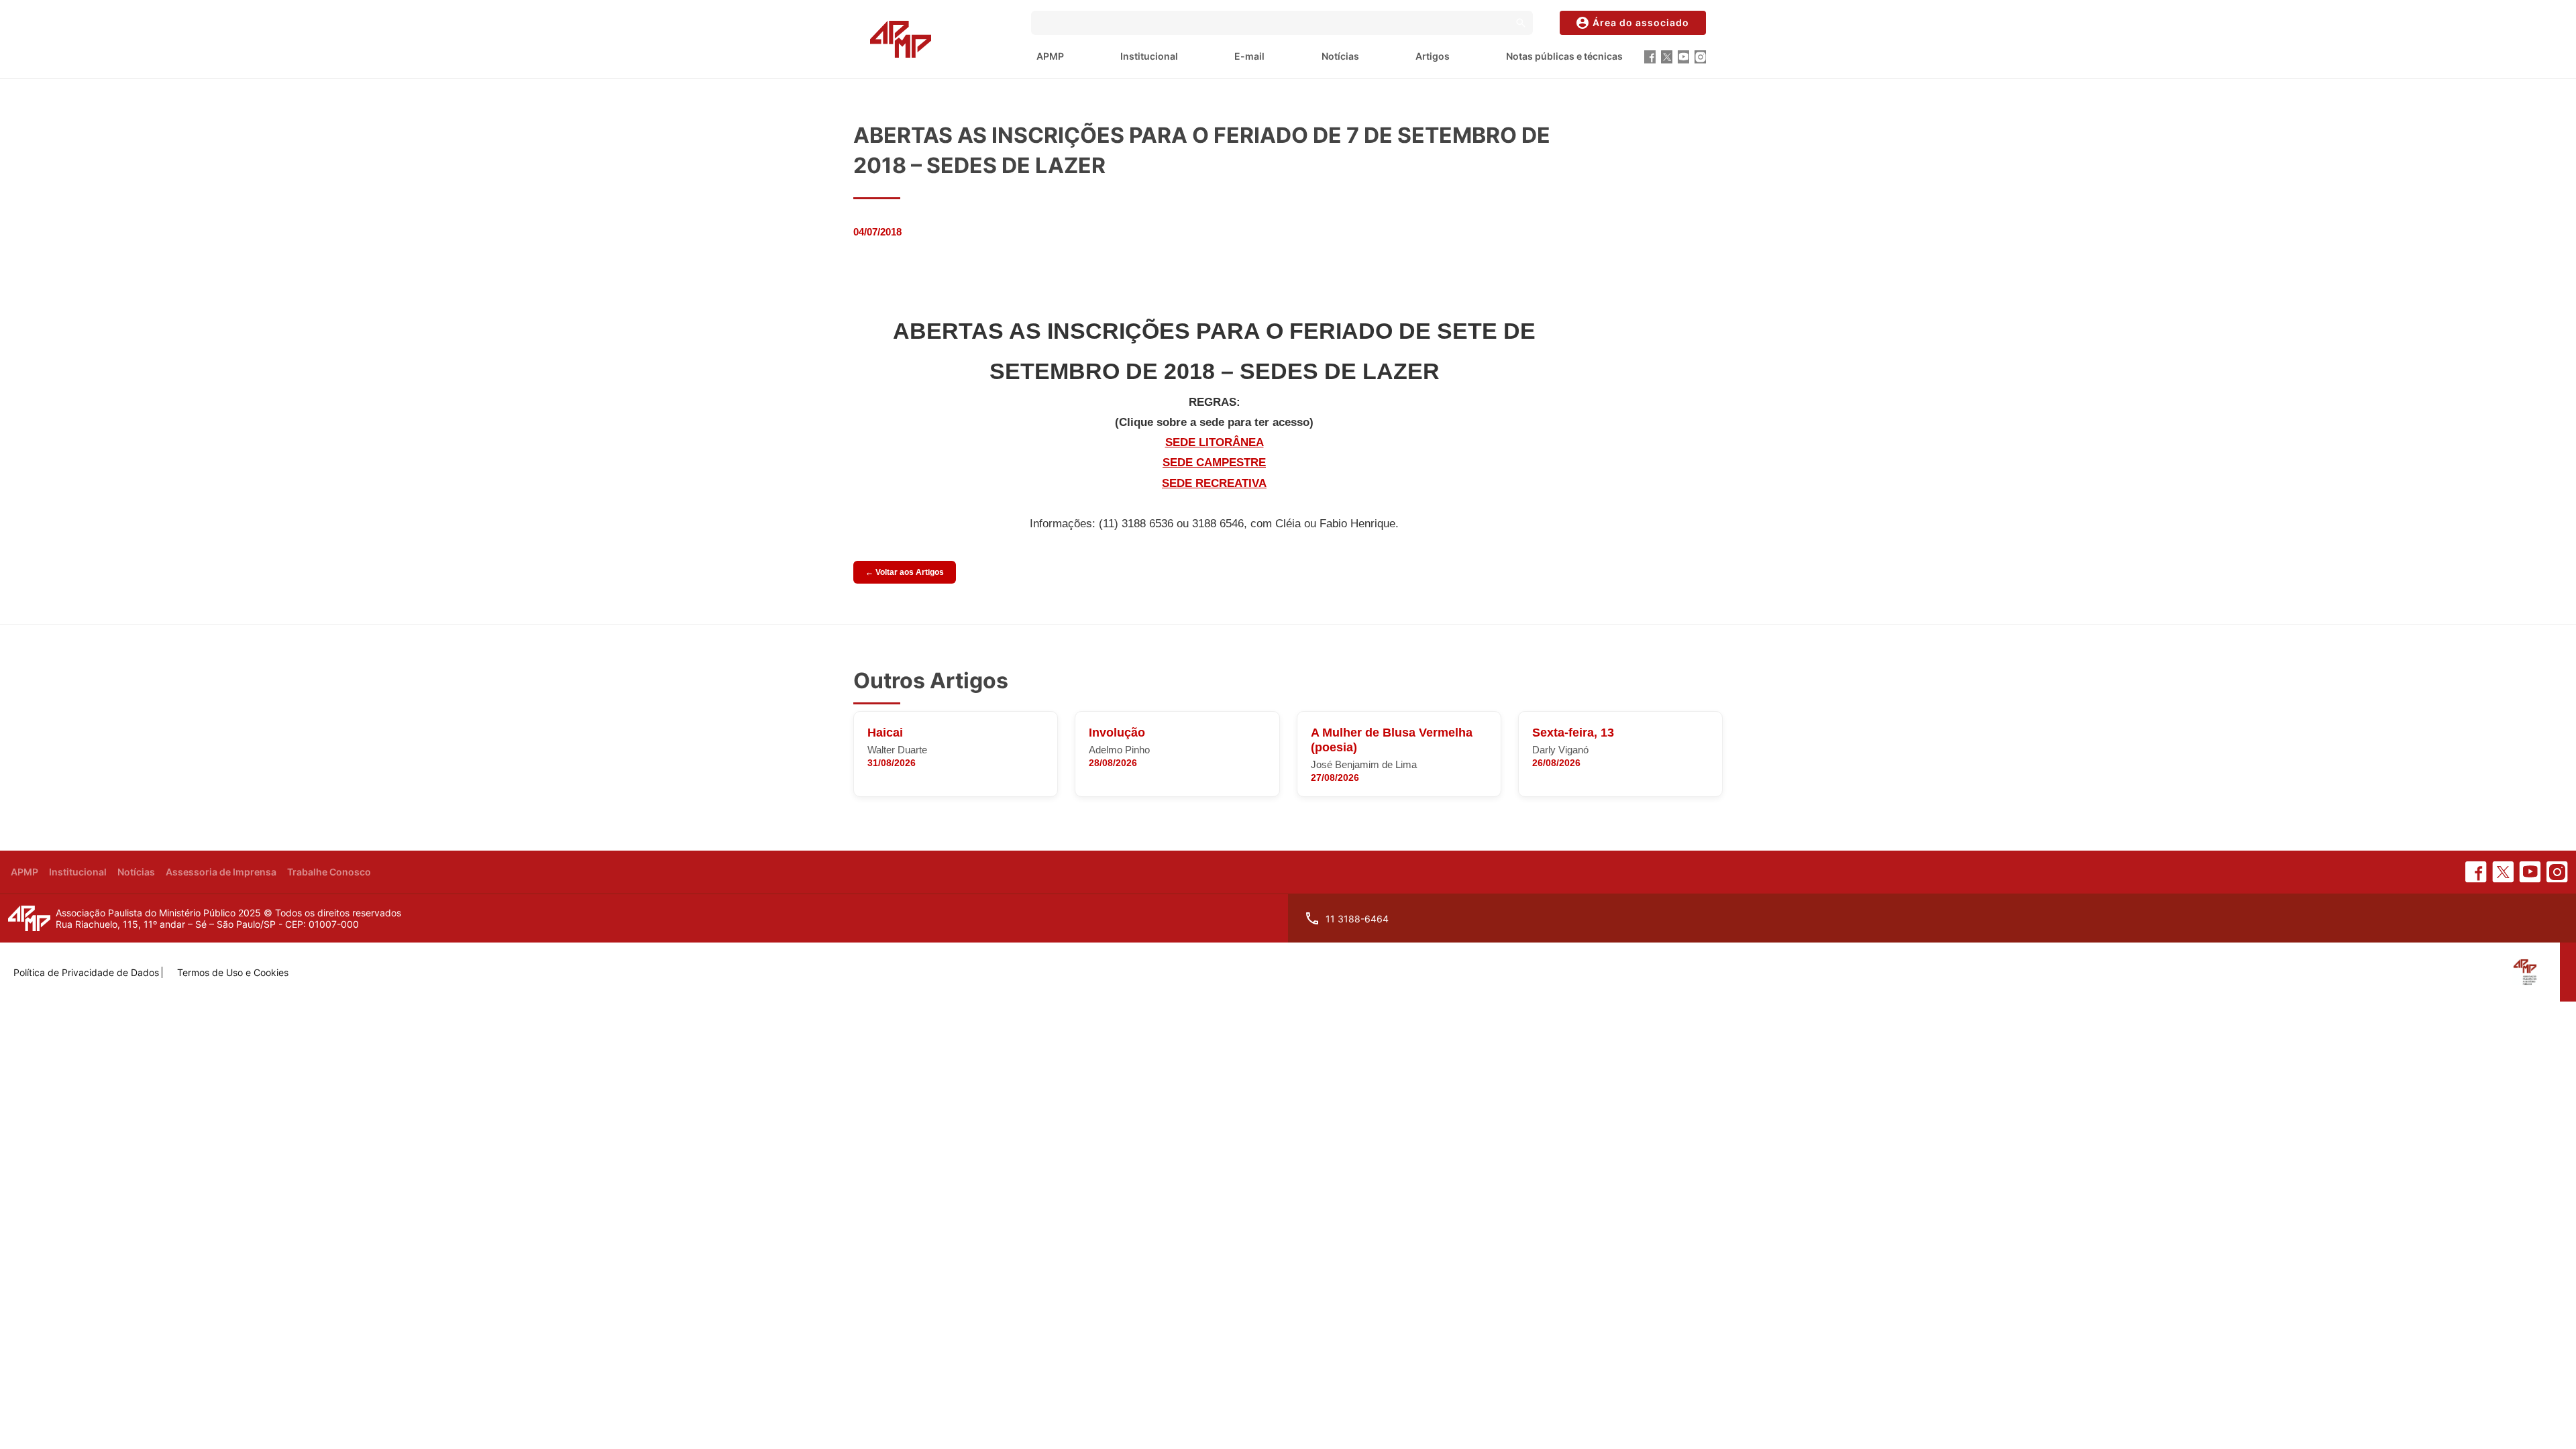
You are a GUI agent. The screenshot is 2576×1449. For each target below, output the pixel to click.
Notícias (1340, 56)
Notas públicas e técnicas (1564, 56)
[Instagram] (1700, 57)
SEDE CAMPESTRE (1214, 463)
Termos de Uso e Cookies (233, 972)
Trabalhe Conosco (329, 872)
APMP (1050, 56)
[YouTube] (1683, 57)
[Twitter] (1667, 57)
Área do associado (1641, 22)
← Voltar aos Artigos (905, 572)
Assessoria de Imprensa (221, 872)
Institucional (1149, 56)
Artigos (1433, 56)
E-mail (1249, 56)
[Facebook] (1650, 57)
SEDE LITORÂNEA (1215, 442)
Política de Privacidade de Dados (86, 972)
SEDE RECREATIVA (1214, 483)
